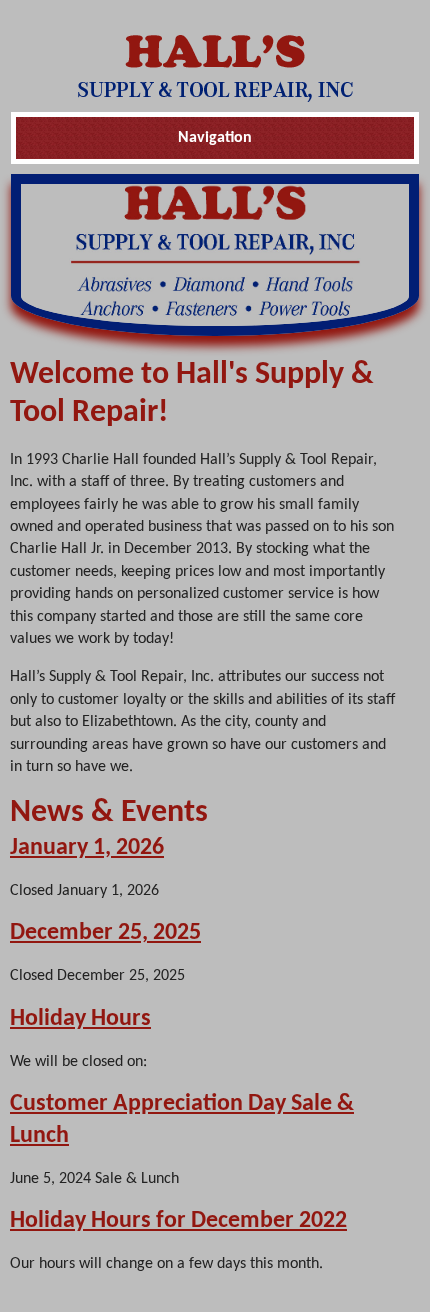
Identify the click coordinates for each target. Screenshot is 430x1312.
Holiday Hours (80, 1019)
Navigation (215, 138)
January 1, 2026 (87, 848)
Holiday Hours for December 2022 (178, 1221)
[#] (215, 68)
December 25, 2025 (105, 933)
